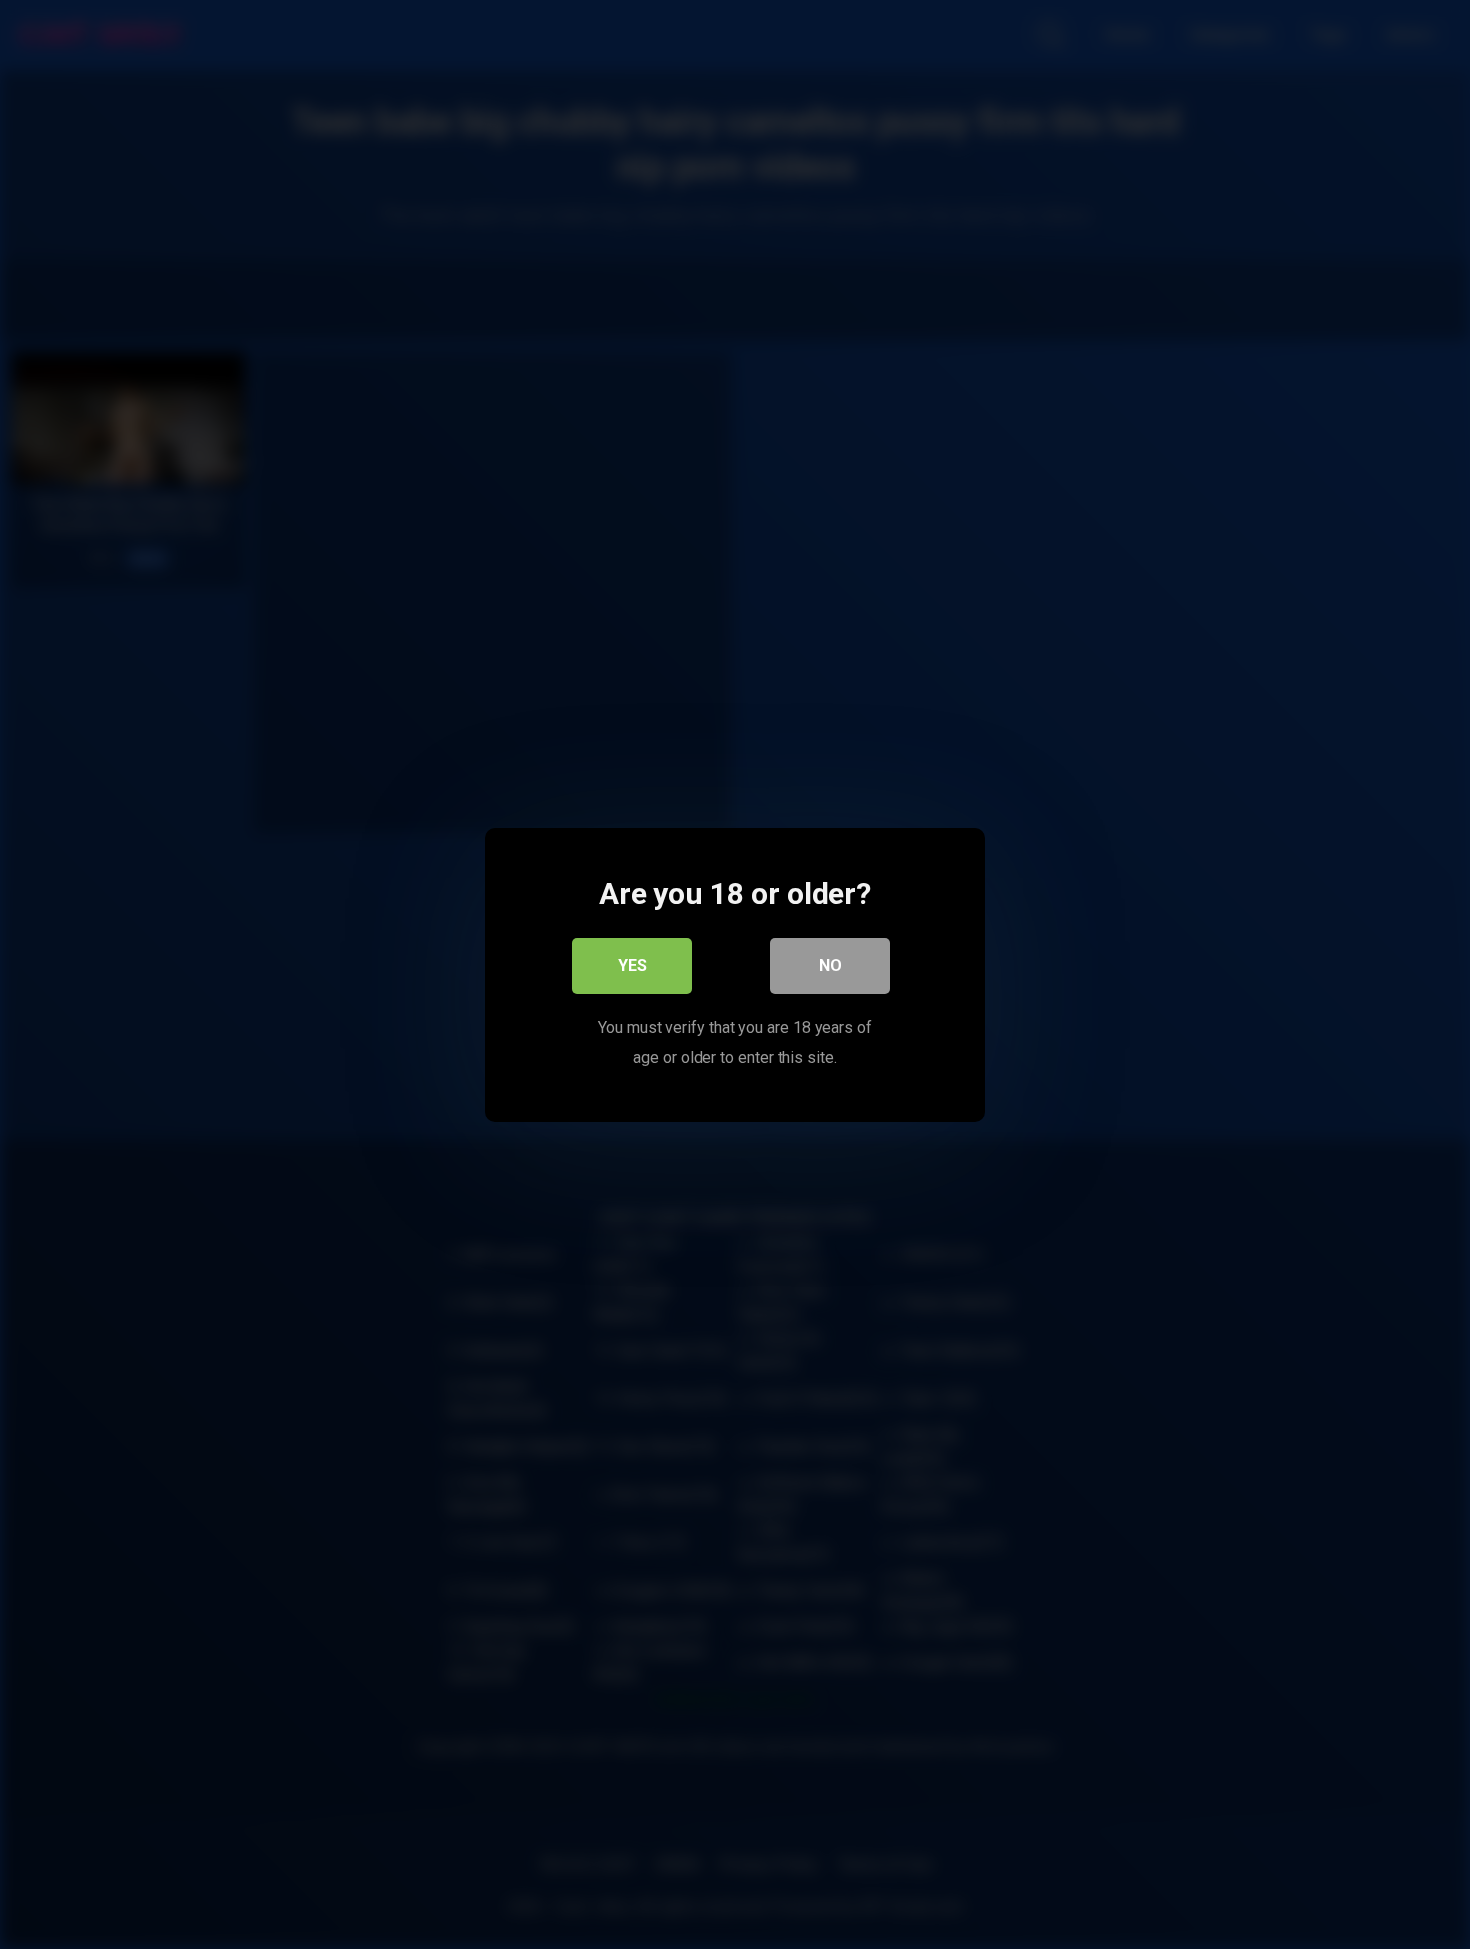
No (830, 964)
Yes (632, 964)
